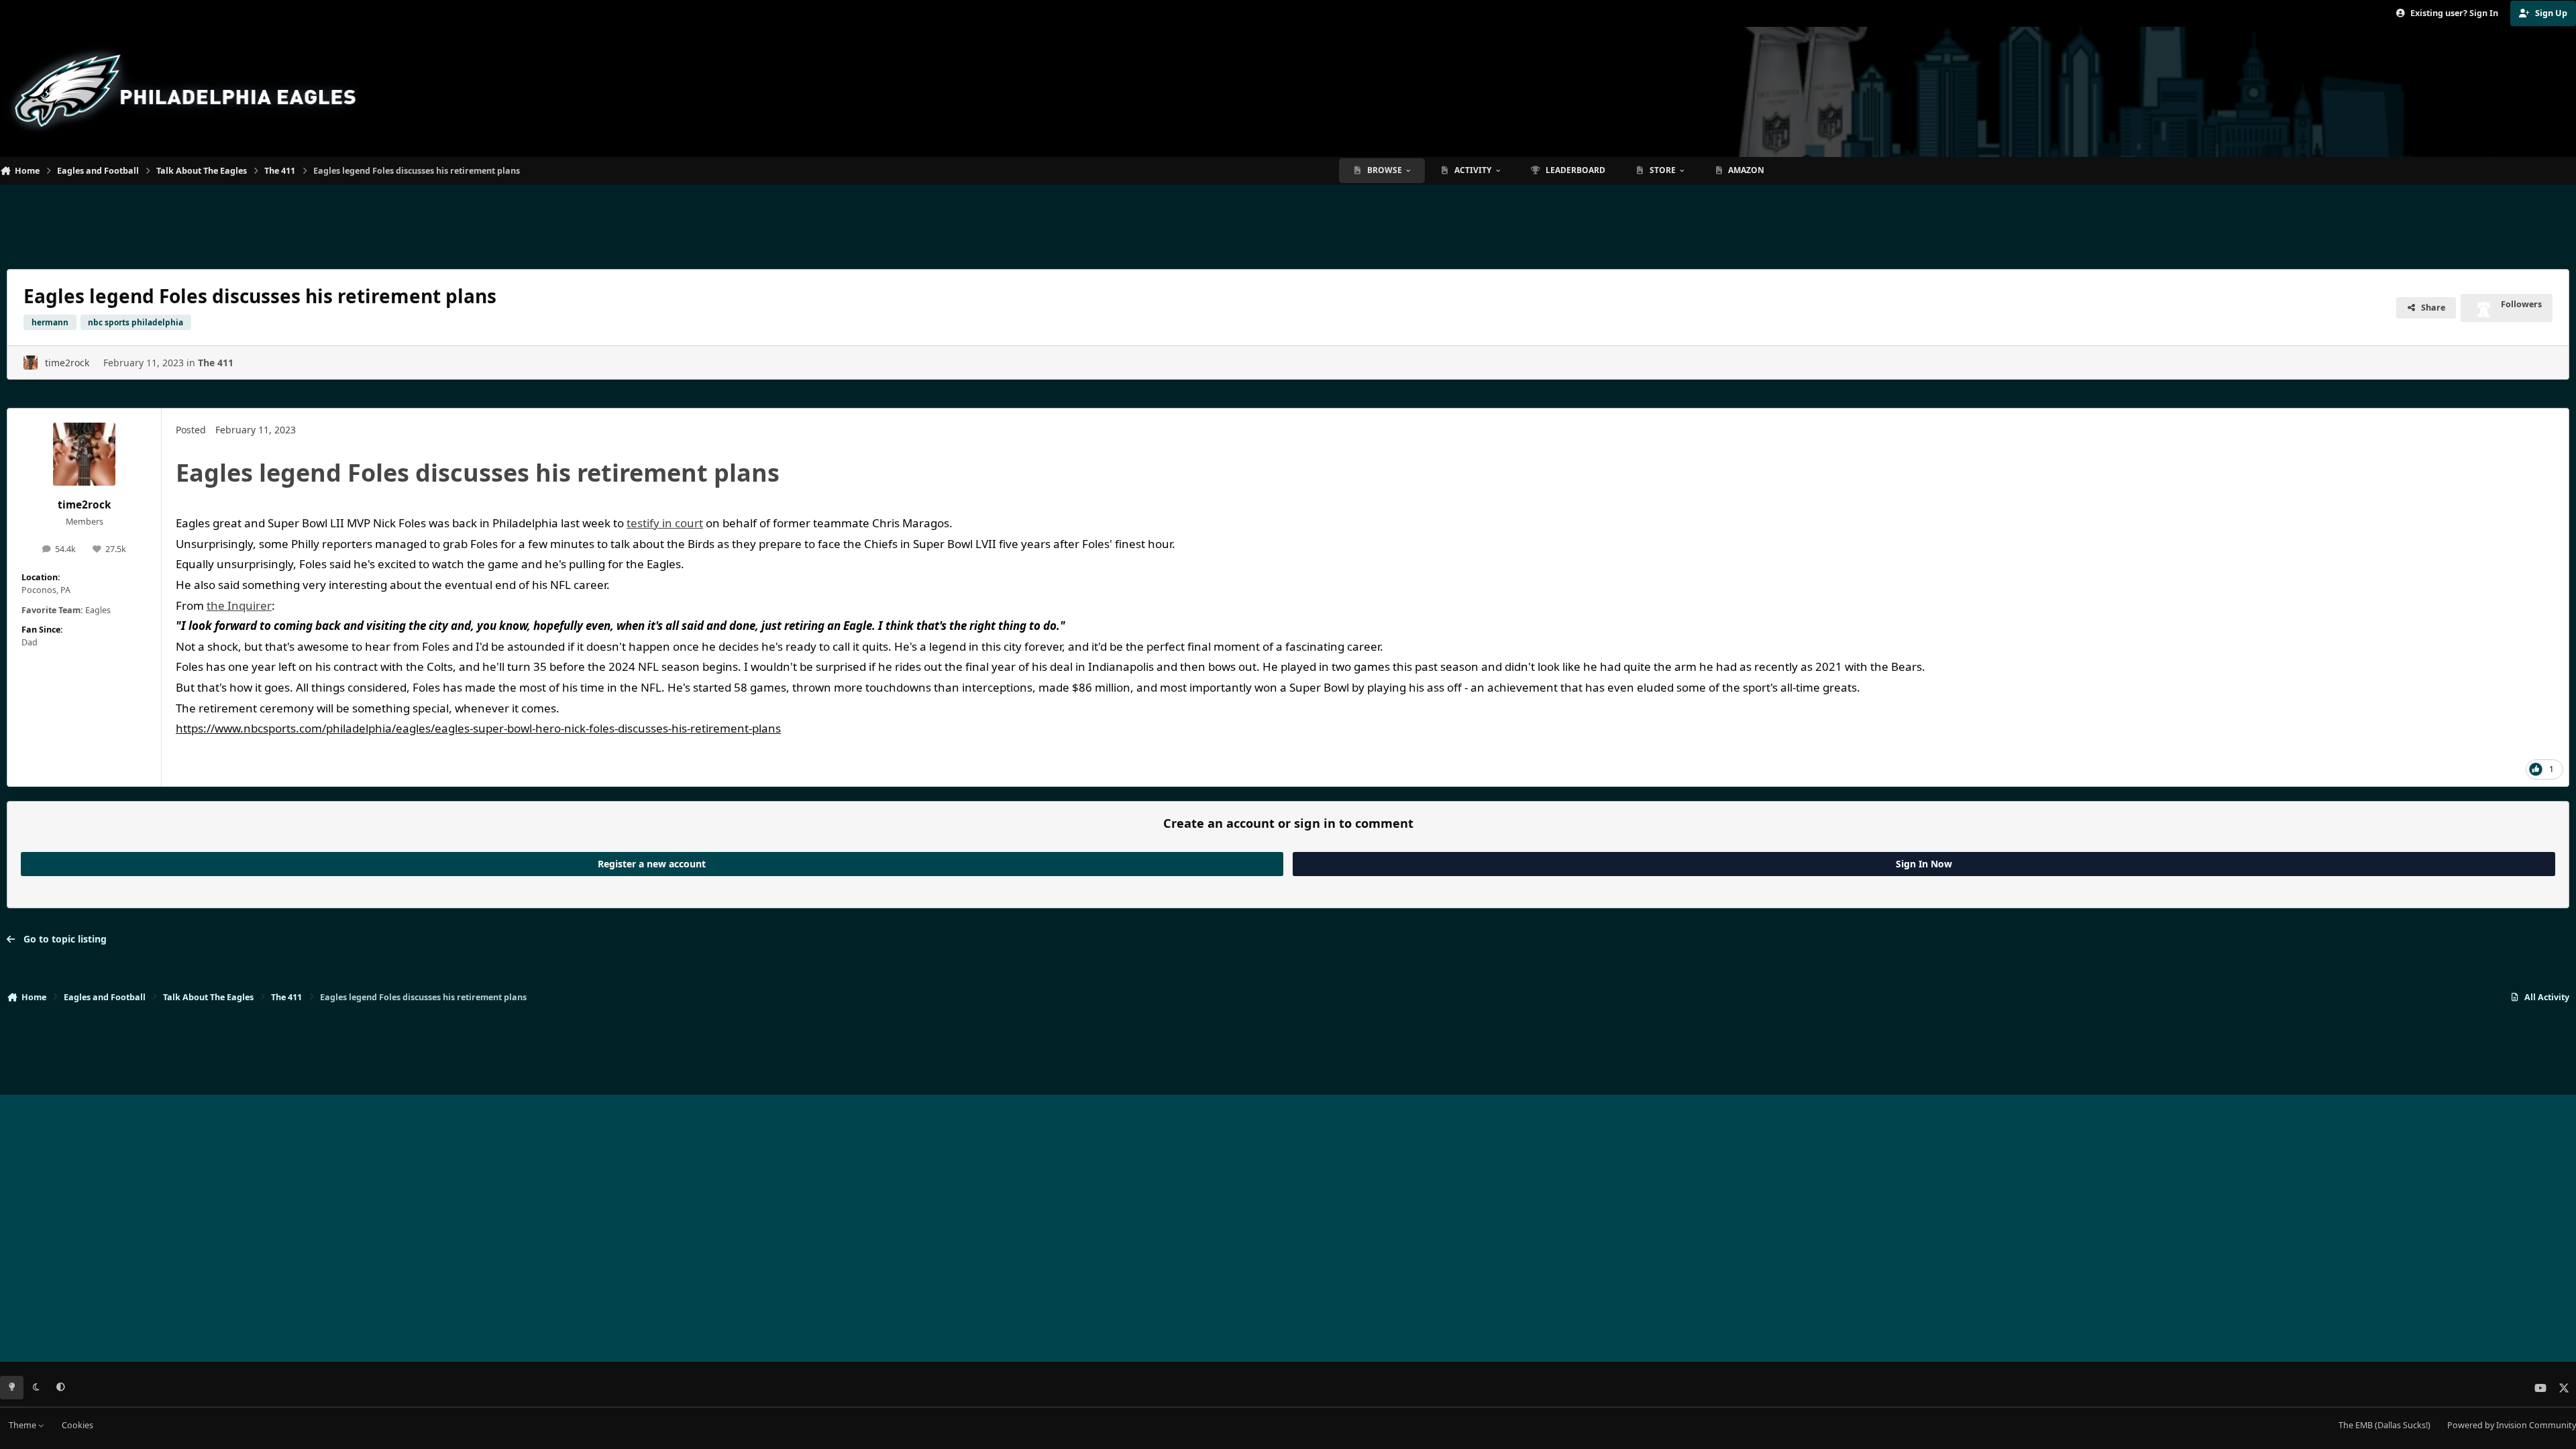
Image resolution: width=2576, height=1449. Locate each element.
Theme (23, 1425)
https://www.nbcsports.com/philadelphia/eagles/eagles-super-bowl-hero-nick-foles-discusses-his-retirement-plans (478, 728)
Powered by (2512, 1425)
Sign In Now (1924, 864)
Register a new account (652, 864)
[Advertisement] (1288, 221)
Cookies (77, 1425)
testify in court (665, 523)
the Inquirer (239, 605)
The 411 (216, 363)
